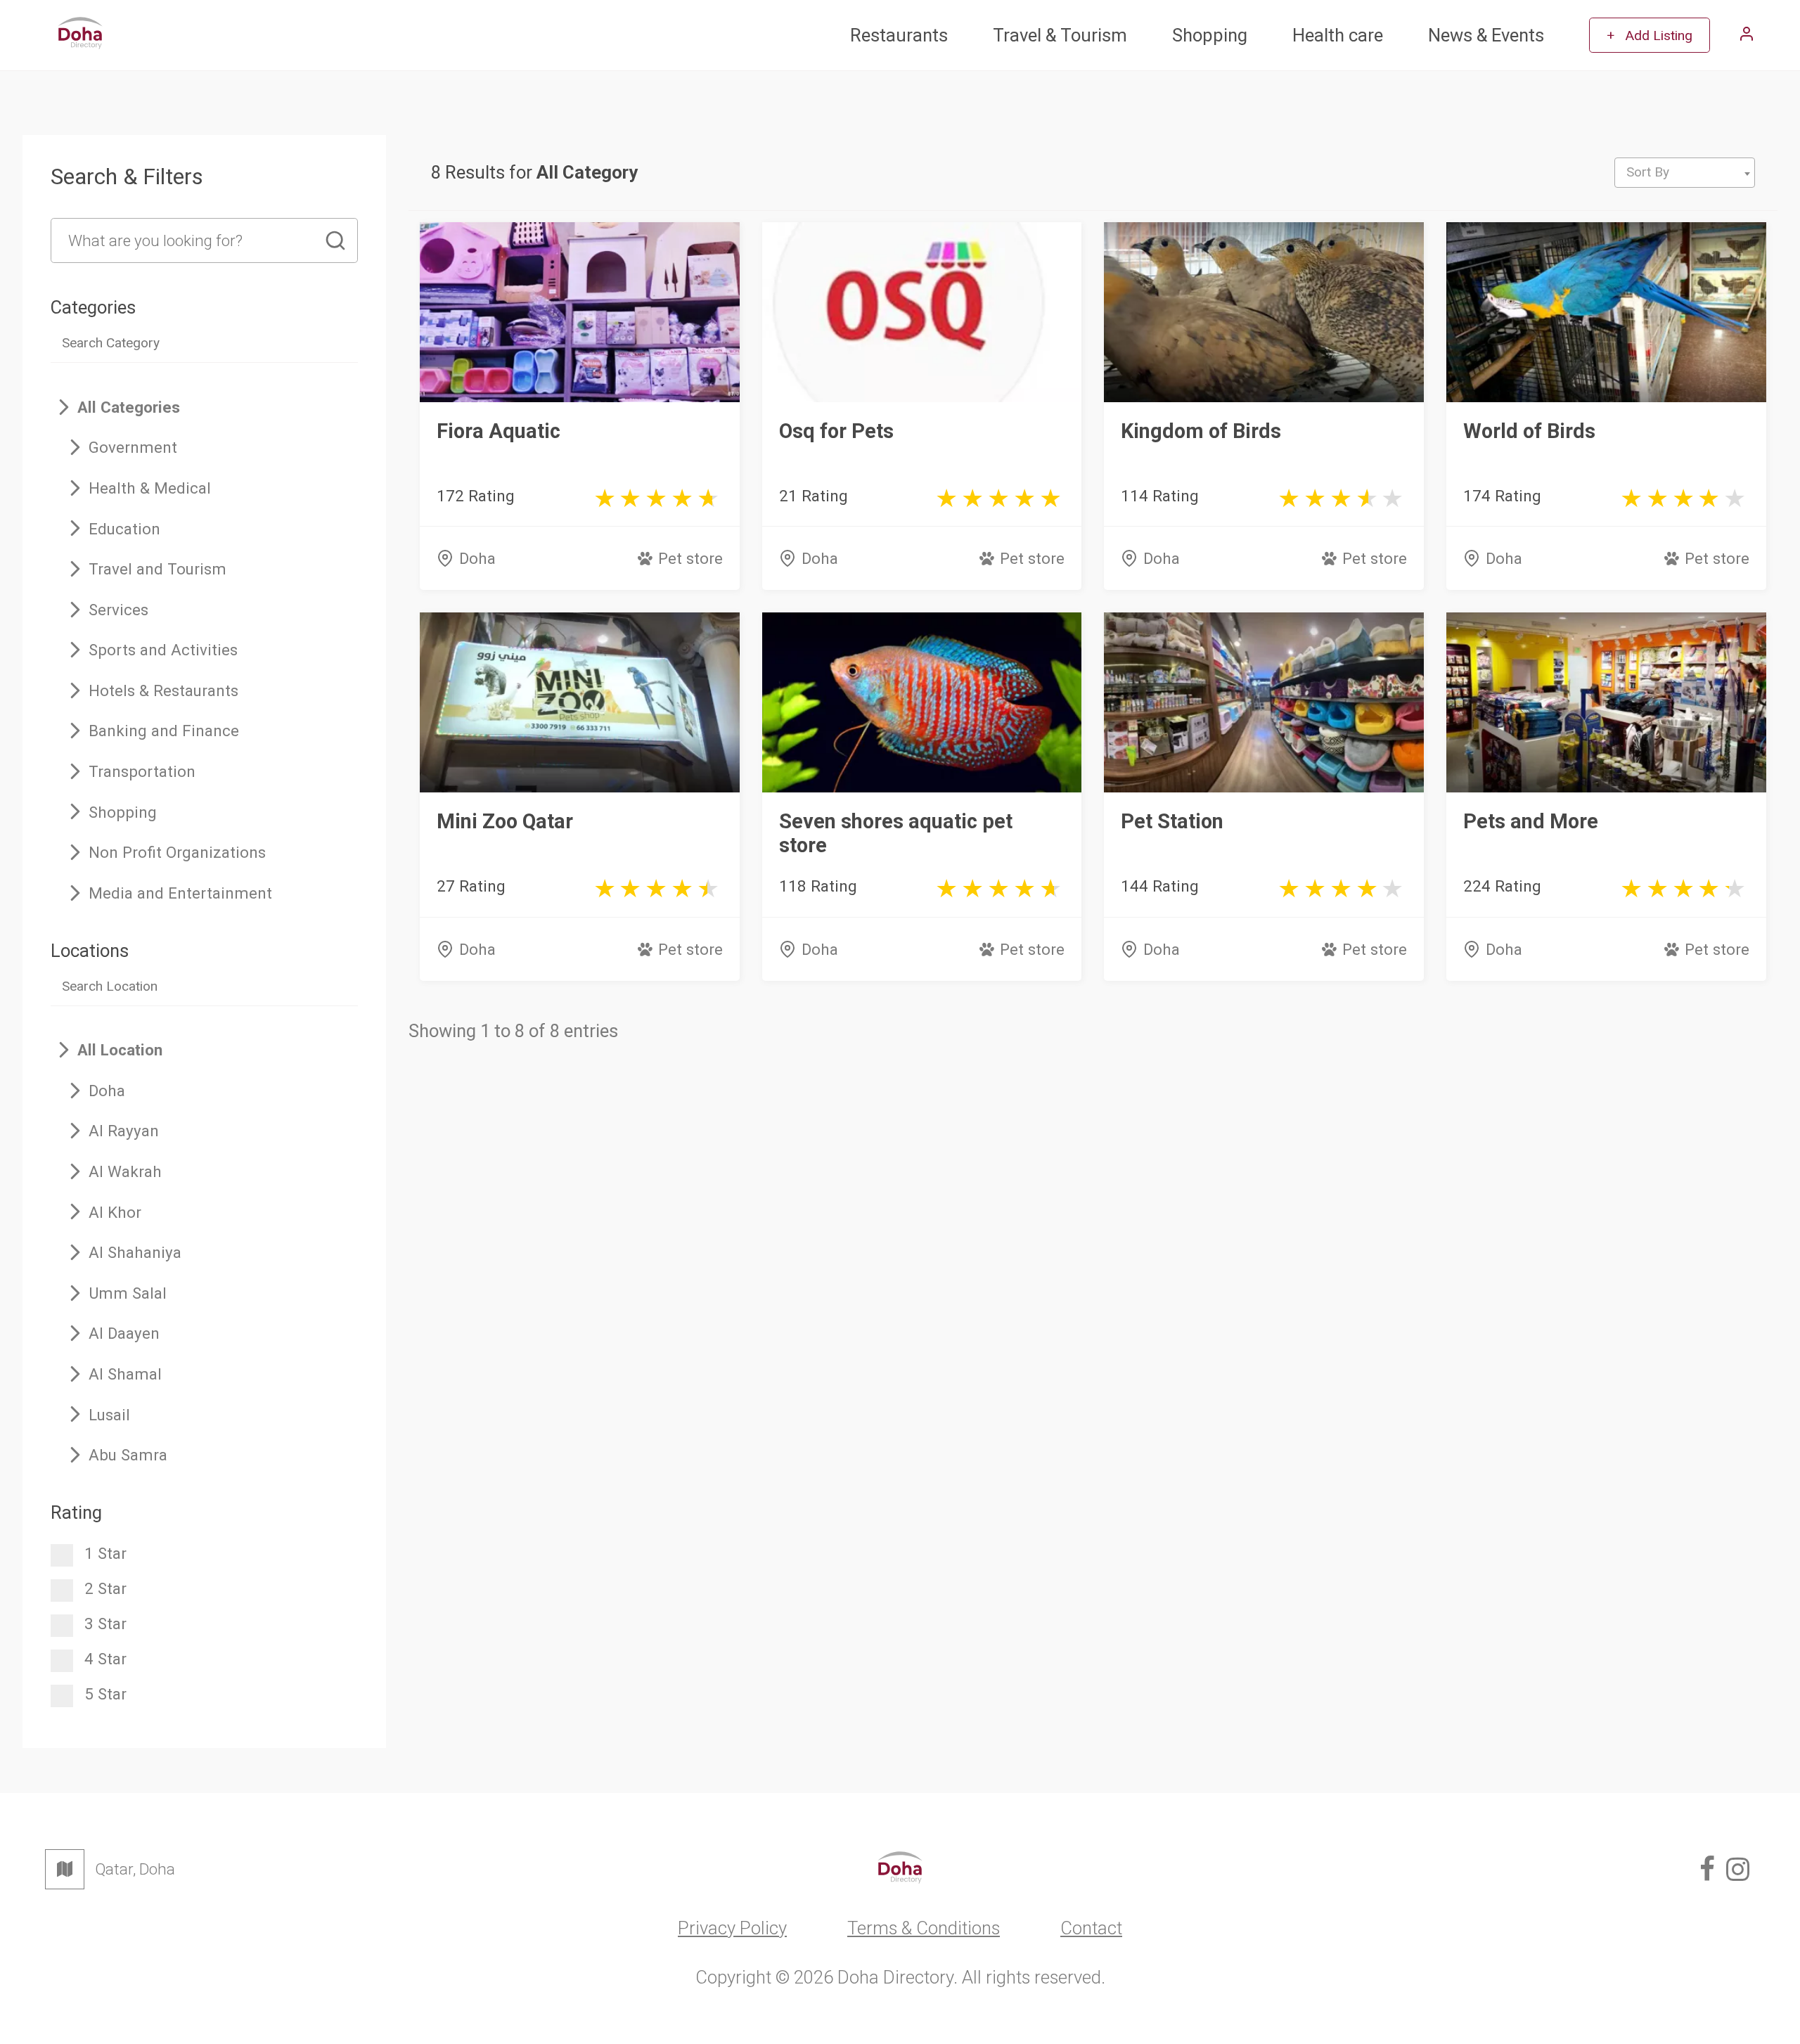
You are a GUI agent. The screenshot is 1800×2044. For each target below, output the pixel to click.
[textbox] (1685, 172)
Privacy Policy (732, 1928)
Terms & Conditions (924, 1928)
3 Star (105, 1624)
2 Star (105, 1588)
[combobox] (1685, 173)
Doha (477, 558)
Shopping (1210, 35)
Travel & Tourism (1060, 35)
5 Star (105, 1694)
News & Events (1486, 35)
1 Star (105, 1553)
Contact (1091, 1928)
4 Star (105, 1659)
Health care (1338, 35)
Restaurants (899, 35)
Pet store (690, 558)
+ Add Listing (1650, 36)
